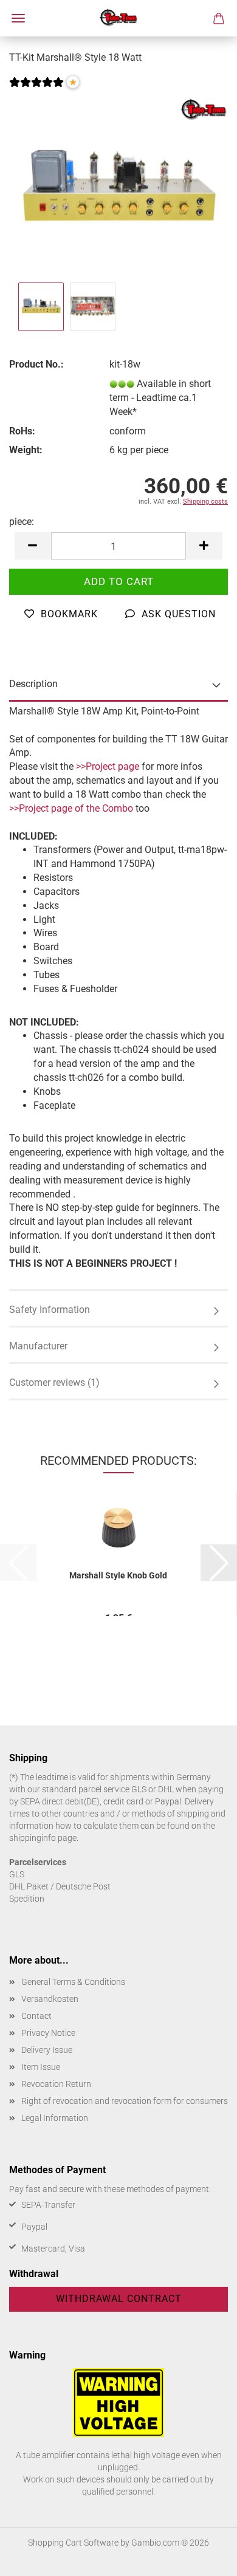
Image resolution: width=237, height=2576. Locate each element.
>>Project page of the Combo (71, 808)
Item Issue (41, 2067)
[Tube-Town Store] (119, 18)
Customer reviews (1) (54, 1382)
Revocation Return (56, 2084)
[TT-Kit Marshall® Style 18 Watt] (118, 187)
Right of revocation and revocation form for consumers (125, 2101)
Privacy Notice (48, 2033)
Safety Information (50, 1310)
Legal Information (55, 2118)
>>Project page (108, 766)
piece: (22, 522)
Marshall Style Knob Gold (118, 1575)
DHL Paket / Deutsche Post (60, 1886)
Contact (36, 2016)
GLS (17, 1874)
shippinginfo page (43, 1838)
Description (33, 684)
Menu (18, 18)
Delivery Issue (47, 2050)
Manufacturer (38, 1346)
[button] (33, 546)
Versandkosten (50, 1999)
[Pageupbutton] (204, 2558)
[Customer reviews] (36, 90)
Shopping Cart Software (73, 2543)
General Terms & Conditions (73, 1982)
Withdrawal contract (119, 2299)
